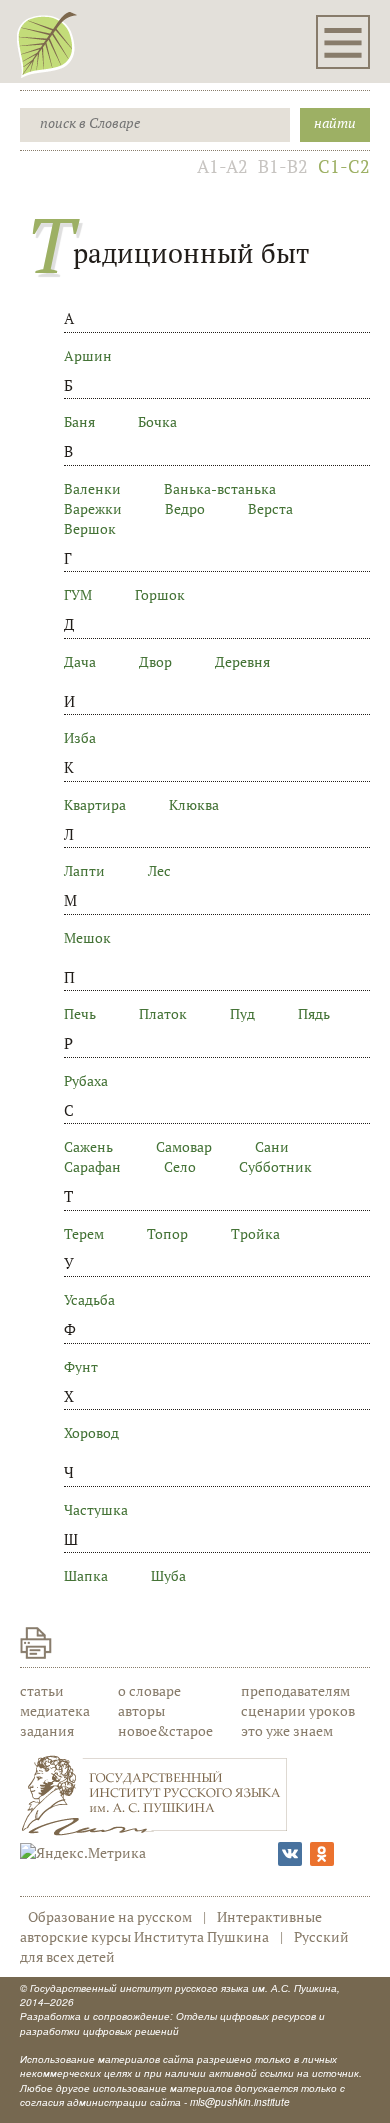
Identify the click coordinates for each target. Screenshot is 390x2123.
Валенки (92, 488)
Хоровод (91, 1432)
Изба (80, 737)
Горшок (160, 594)
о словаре (149, 1690)
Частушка (96, 1509)
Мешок (87, 937)
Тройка (255, 1233)
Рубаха (86, 1080)
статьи (42, 1690)
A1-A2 (222, 166)
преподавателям (295, 1690)
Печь (80, 1013)
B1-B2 (283, 166)
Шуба (168, 1575)
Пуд (242, 1013)
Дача (80, 661)
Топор (167, 1233)
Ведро (185, 508)
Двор (155, 661)
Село (180, 1166)
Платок (163, 1013)
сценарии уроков (298, 1710)
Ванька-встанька (220, 488)
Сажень (88, 1146)
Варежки (93, 508)
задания (47, 1730)
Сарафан (92, 1166)
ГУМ (78, 594)
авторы (141, 1710)
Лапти (84, 870)
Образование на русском (110, 1916)
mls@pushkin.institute (240, 2102)
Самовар (184, 1146)
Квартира (95, 804)
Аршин (88, 355)
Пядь (314, 1013)
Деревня (242, 661)
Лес (159, 870)
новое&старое (165, 1730)
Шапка (86, 1575)
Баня (79, 421)
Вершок (90, 528)
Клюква (194, 804)
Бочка (157, 421)
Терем (84, 1233)
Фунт (81, 1366)
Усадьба (89, 1299)
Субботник (275, 1166)
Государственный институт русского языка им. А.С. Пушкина (183, 1988)
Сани (272, 1146)
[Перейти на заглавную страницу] (47, 44)
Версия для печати (36, 1643)
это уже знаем (287, 1730)
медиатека (55, 1710)
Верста (270, 508)
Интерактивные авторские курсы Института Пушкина (171, 1926)
